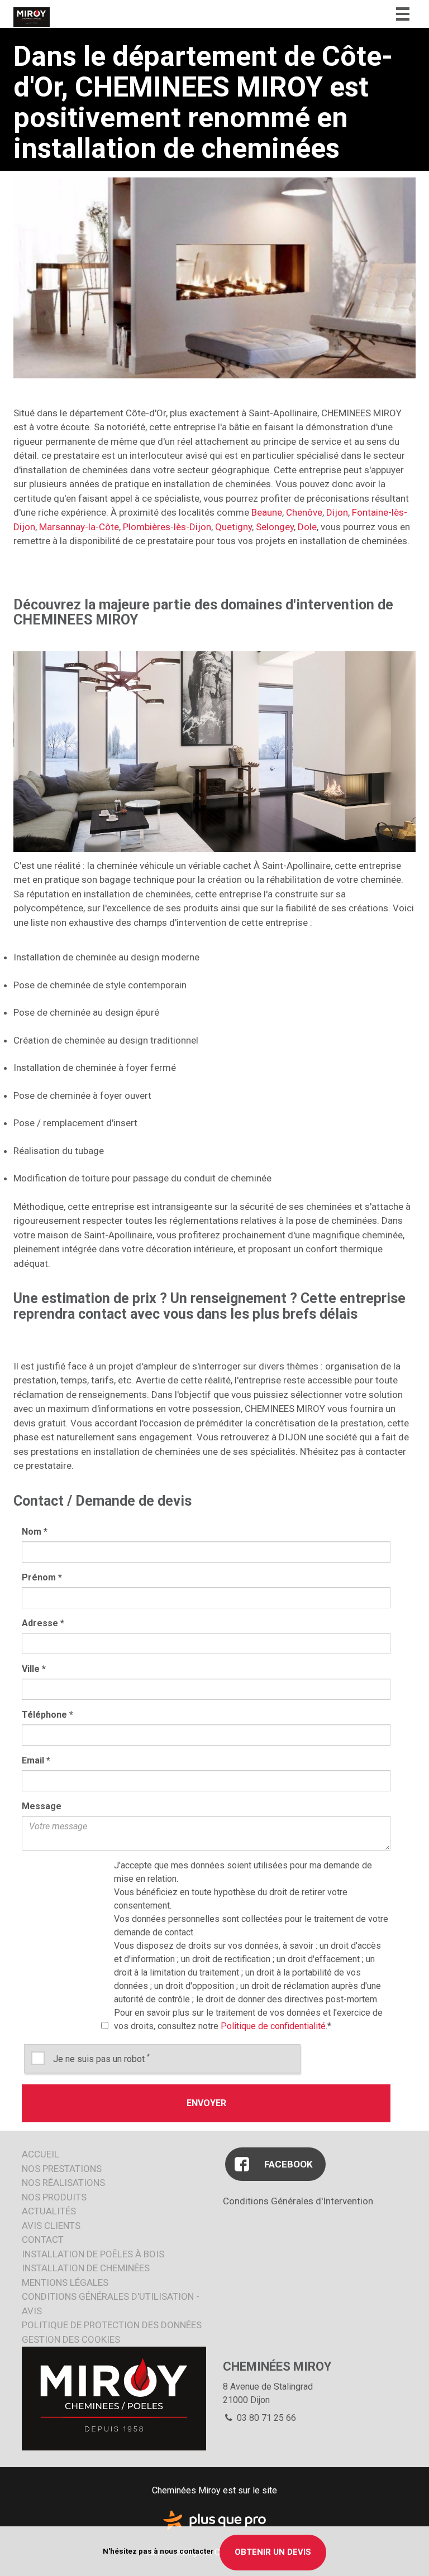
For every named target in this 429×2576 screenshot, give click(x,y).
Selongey (275, 527)
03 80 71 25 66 (265, 2418)
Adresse (43, 1623)
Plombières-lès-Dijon (167, 527)
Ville (34, 1669)
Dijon (337, 512)
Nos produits (54, 2197)
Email (36, 1760)
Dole (307, 527)
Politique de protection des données (112, 2325)
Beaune (267, 512)
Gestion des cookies (71, 2339)
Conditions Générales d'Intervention (298, 2201)
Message (42, 1806)
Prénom (42, 1577)
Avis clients (51, 2226)
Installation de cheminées (86, 2268)
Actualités (49, 2211)
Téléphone (47, 1715)
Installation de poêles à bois (93, 2254)
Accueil (40, 2154)
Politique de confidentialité (273, 2026)
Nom (35, 1532)
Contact (43, 2239)
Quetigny (233, 527)
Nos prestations (62, 2169)
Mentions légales (65, 2282)
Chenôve (304, 512)
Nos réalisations (63, 2183)
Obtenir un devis (273, 2552)
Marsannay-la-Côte (79, 527)
